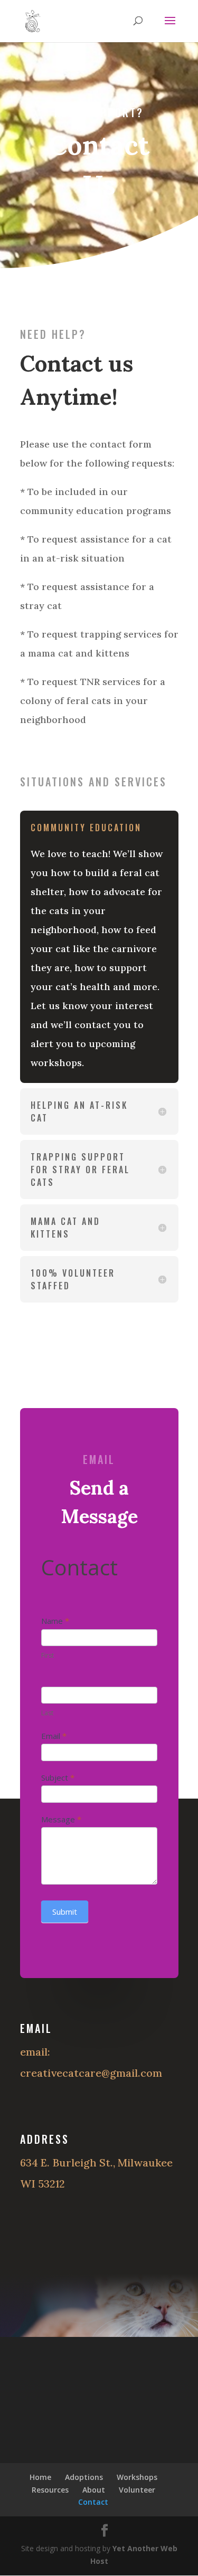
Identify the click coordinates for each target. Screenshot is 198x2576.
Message (61, 1819)
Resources (50, 2490)
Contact (93, 2502)
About (94, 2490)
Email (54, 1736)
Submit (65, 1912)
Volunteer (137, 2490)
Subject (58, 1777)
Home (40, 2477)
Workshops (137, 2477)
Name (55, 1621)
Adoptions (84, 2477)
